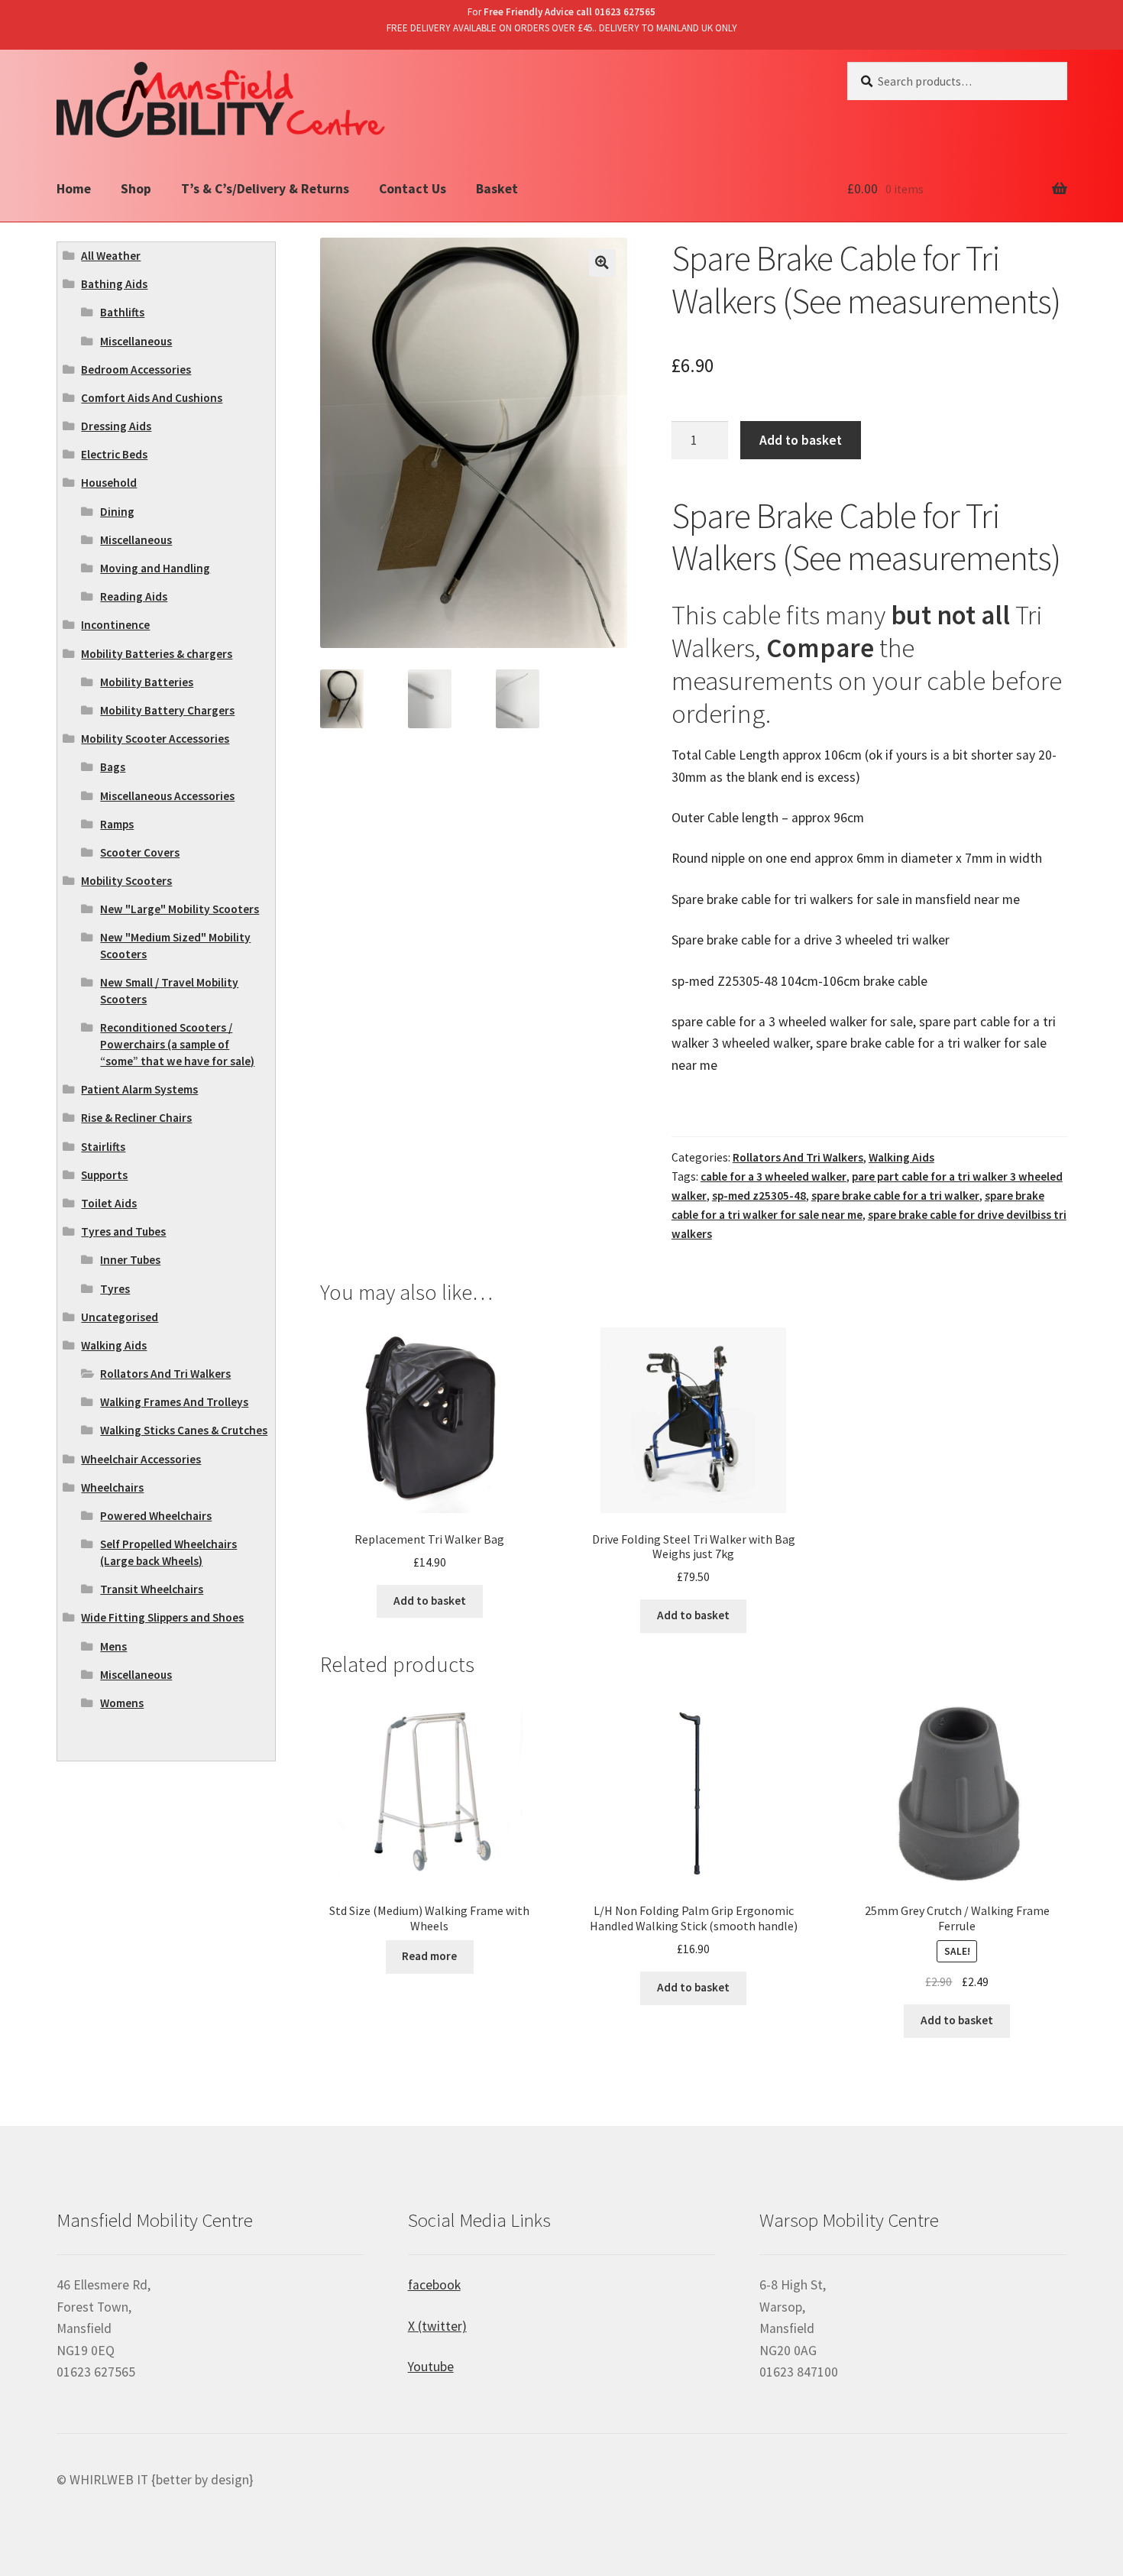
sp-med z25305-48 (759, 1196)
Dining (117, 512)
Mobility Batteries (147, 682)
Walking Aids (901, 1157)
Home (74, 189)
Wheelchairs (112, 1487)
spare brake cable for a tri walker (895, 1196)
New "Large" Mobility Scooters (180, 909)
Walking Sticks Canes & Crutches (184, 1430)
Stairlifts (103, 1147)
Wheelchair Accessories (141, 1459)
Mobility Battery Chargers (167, 710)
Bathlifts (122, 312)
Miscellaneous (136, 341)
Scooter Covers (140, 852)
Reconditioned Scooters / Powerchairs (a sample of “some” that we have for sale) (177, 1044)
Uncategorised (120, 1317)
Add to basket (801, 440)
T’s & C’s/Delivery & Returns (265, 189)
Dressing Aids (116, 426)
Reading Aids (134, 596)
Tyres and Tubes (123, 1231)
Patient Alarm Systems (139, 1089)
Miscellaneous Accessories (167, 796)
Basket (497, 189)
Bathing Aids (114, 284)
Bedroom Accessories (136, 369)
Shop (136, 189)
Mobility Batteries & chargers (157, 654)
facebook (434, 2285)
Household (109, 483)
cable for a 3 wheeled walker (773, 1176)
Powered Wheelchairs (156, 1516)
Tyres (115, 1289)
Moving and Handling (155, 568)
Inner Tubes (130, 1260)
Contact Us (413, 189)
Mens (113, 1646)
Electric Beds (114, 454)
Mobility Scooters (126, 881)
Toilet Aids (109, 1203)
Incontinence (115, 625)
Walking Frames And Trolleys (174, 1402)
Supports (104, 1175)
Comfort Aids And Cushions (152, 398)
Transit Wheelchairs (152, 1589)
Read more (429, 1956)
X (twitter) (437, 2326)
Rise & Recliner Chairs (136, 1118)
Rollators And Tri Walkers (798, 1157)
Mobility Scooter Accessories (155, 739)
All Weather (111, 256)
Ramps (117, 824)
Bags (113, 767)
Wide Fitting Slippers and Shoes (162, 1617)
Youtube (431, 2367)
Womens (122, 1703)
